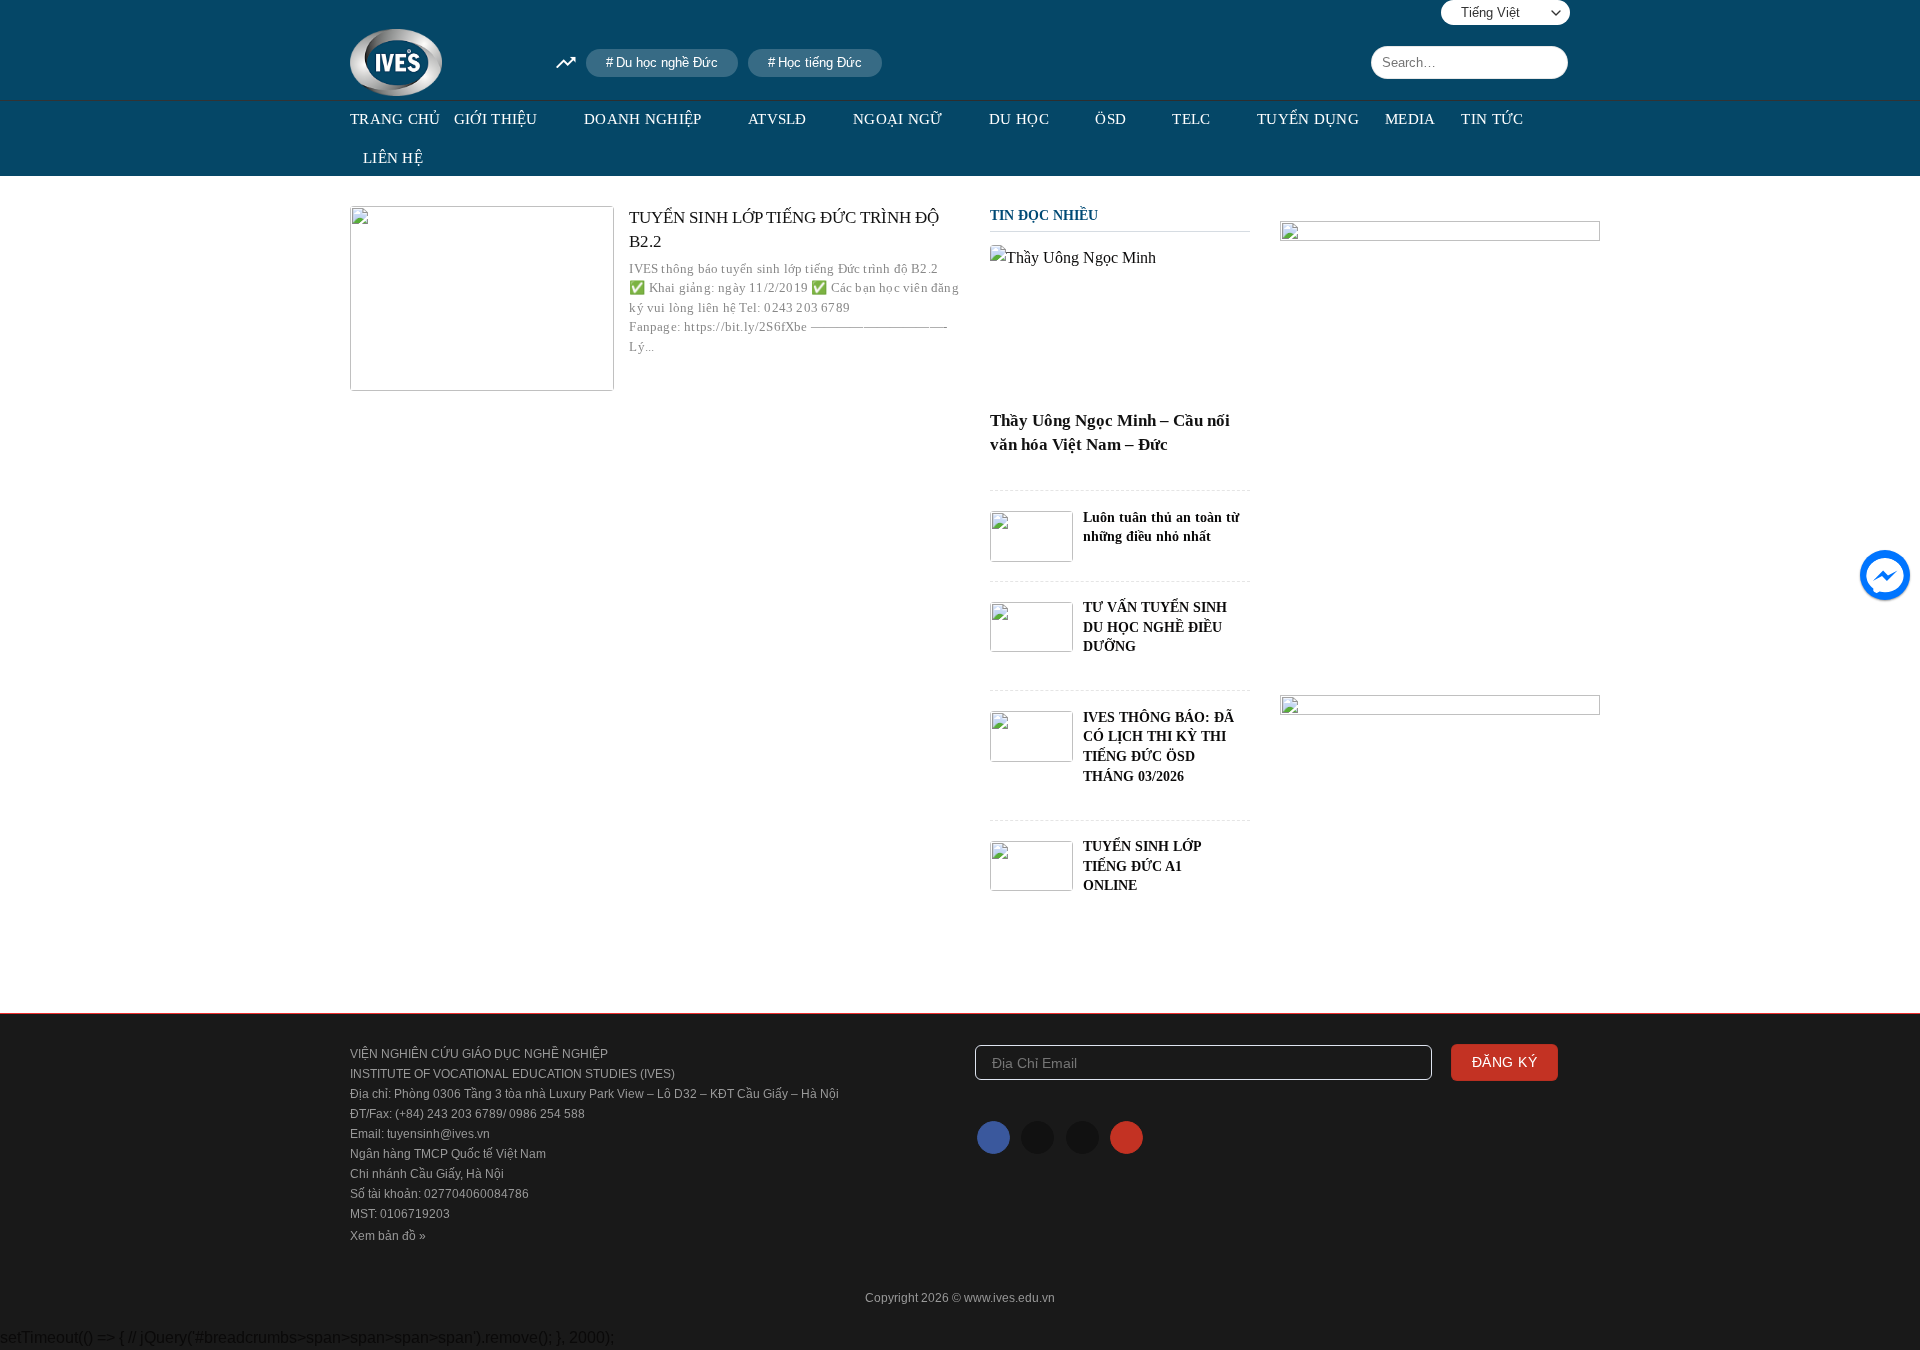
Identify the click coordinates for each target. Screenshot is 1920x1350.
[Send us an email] (421, 12)
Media (1410, 119)
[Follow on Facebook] (360, 12)
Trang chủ (395, 119)
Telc (1191, 119)
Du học (1019, 119)
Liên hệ (393, 158)
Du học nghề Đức (667, 62)
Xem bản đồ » (388, 1236)
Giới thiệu (496, 119)
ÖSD (1110, 119)
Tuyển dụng (1308, 119)
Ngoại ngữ (898, 119)
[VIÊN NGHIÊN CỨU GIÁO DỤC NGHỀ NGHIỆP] (438, 62)
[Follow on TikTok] (390, 12)
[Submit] (1549, 63)
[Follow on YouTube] (451, 12)
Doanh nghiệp (643, 119)
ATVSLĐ (777, 119)
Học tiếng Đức (820, 62)
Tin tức (1492, 119)
